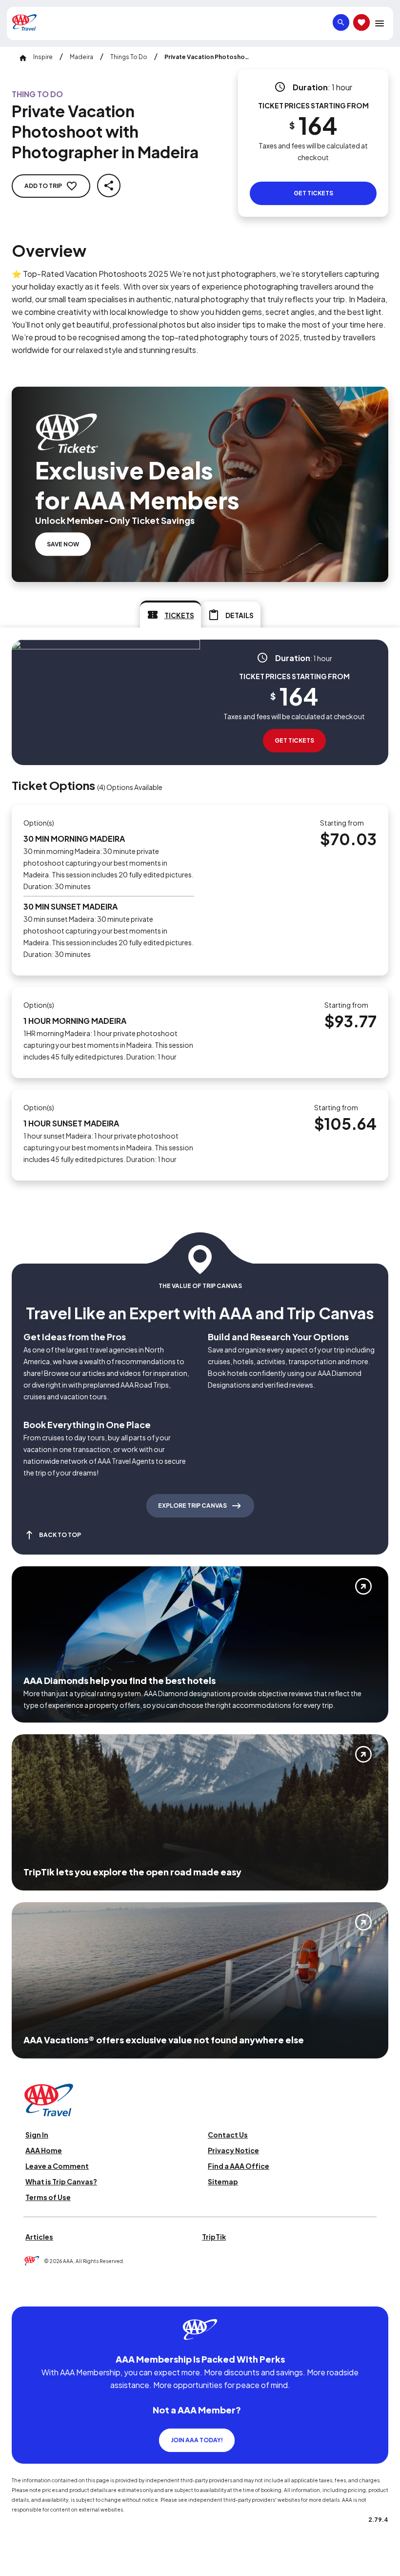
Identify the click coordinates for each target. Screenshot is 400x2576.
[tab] (170, 614)
